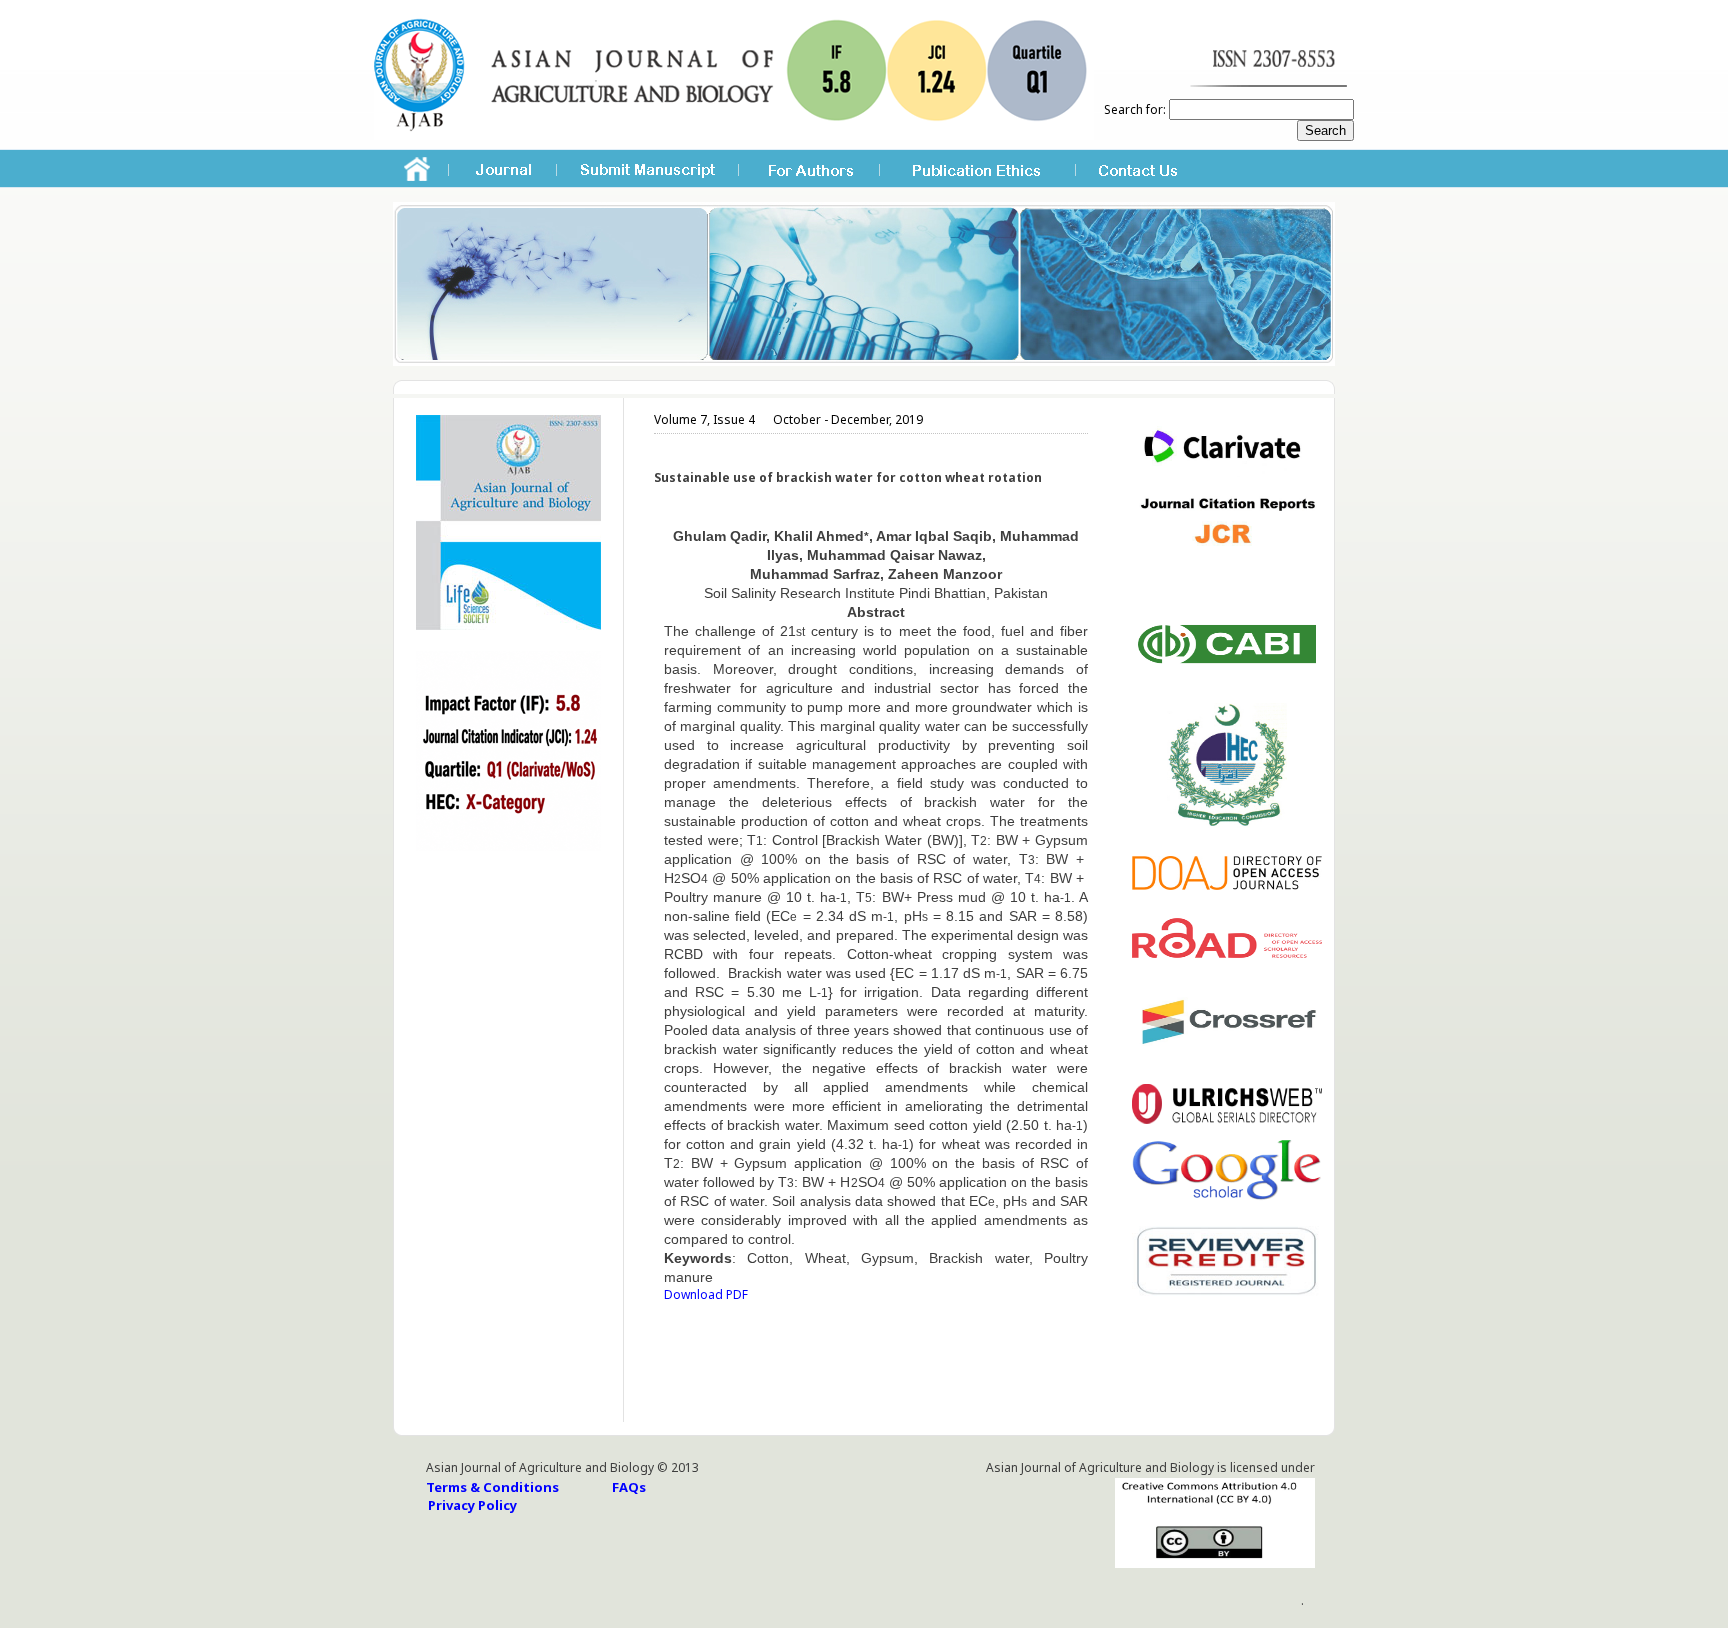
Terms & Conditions (492, 1487)
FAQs (629, 1487)
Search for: (1135, 109)
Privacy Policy (472, 1505)
